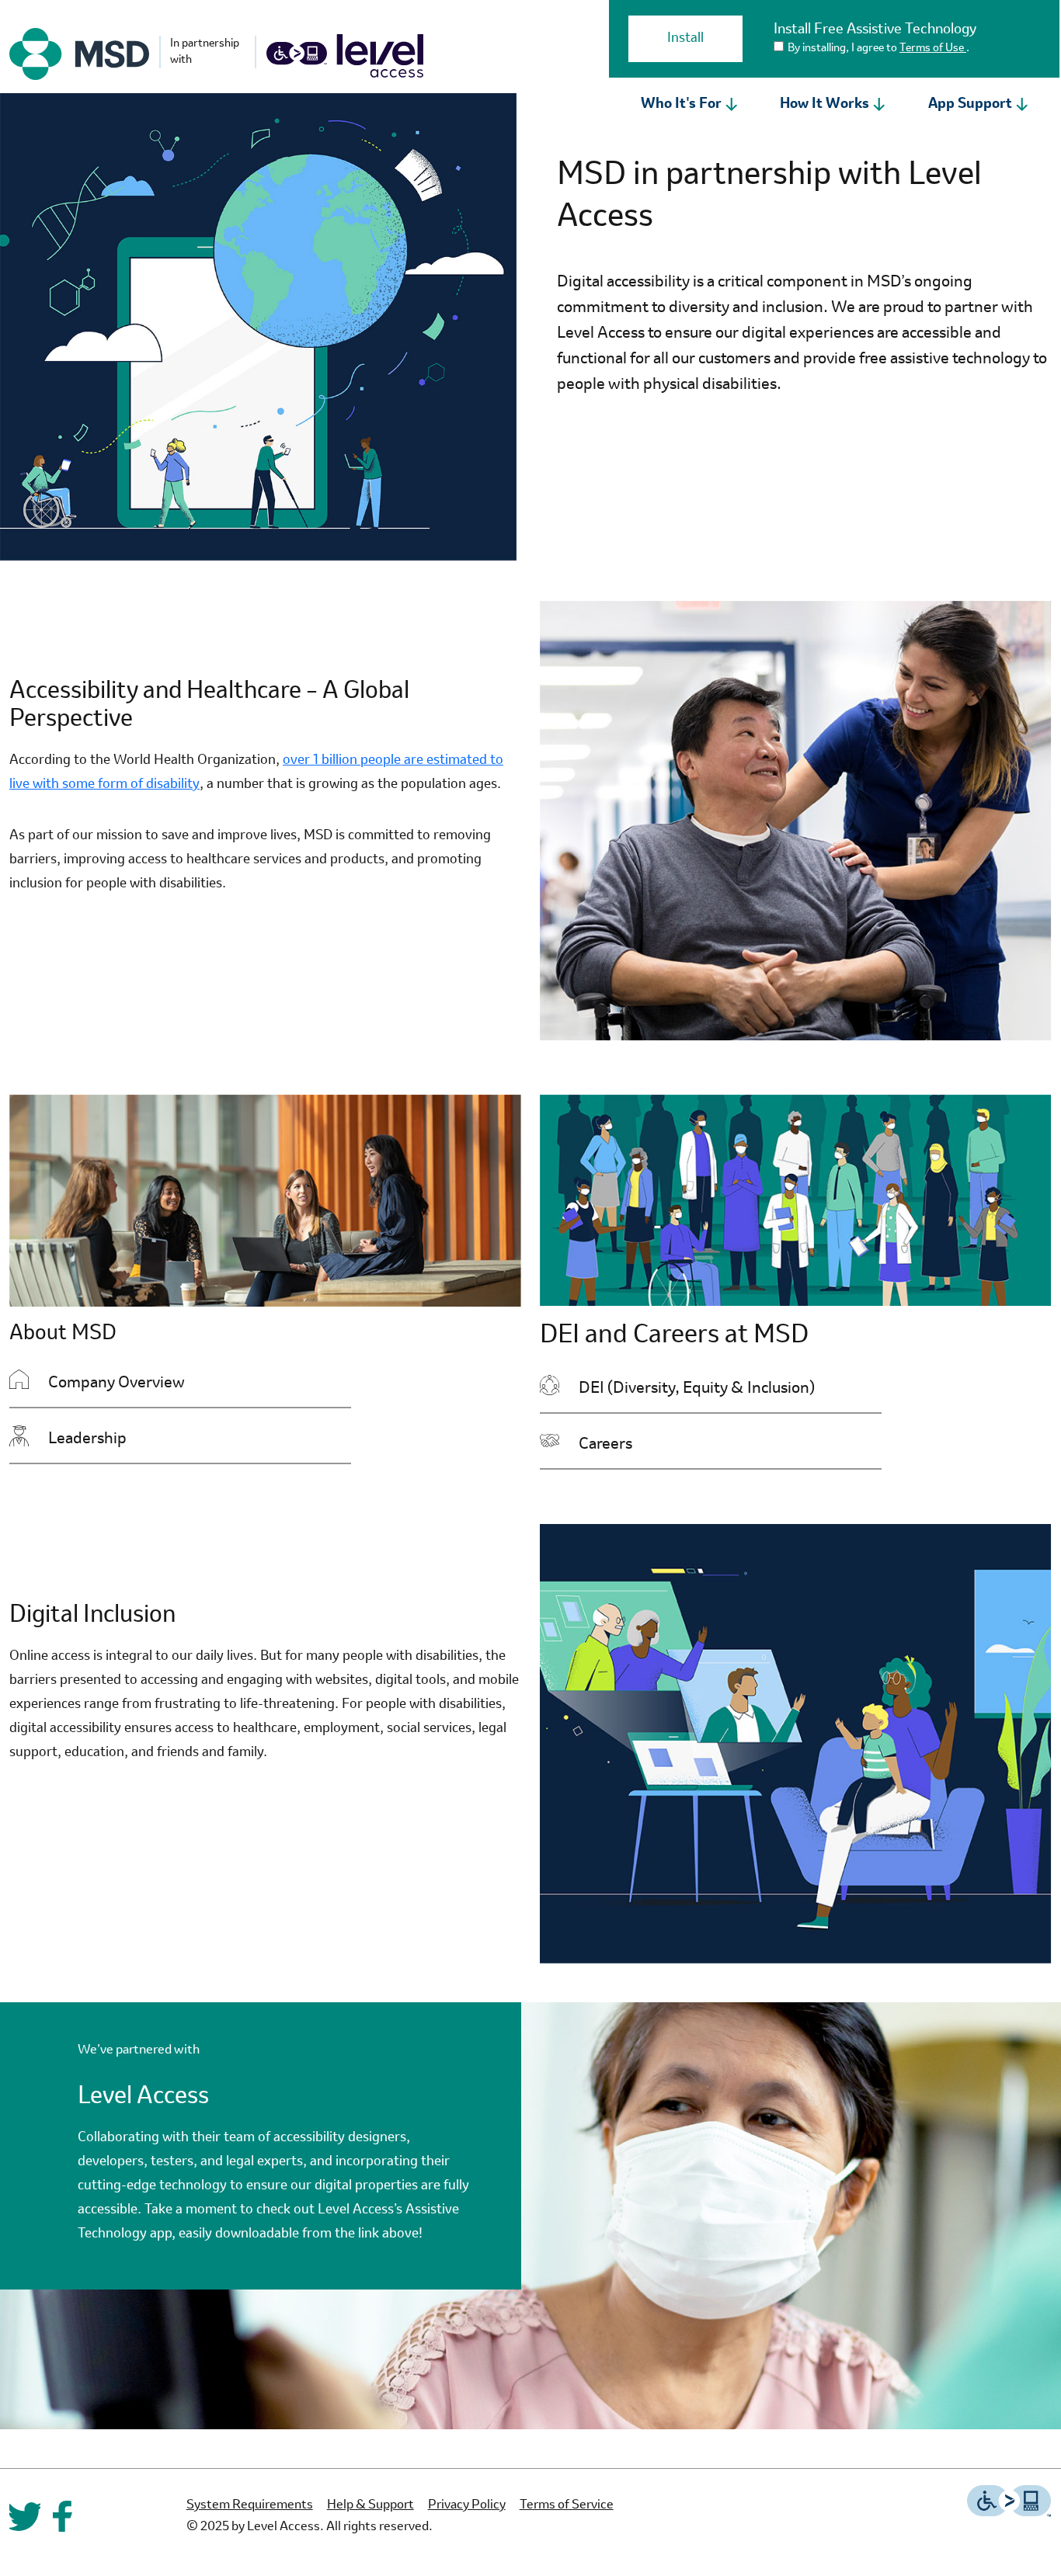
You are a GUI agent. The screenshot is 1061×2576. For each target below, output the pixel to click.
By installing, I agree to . (878, 48)
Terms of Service (567, 2505)
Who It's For (681, 104)
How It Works (824, 104)
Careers (670, 1444)
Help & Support (370, 2505)
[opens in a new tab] (79, 54)
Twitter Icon (25, 2516)
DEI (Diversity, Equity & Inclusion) (730, 1389)
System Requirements (250, 2505)
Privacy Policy (467, 2505)
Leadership (152, 1439)
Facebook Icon (62, 2516)
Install (685, 38)
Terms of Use (933, 48)
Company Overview (181, 1383)
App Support (970, 104)
